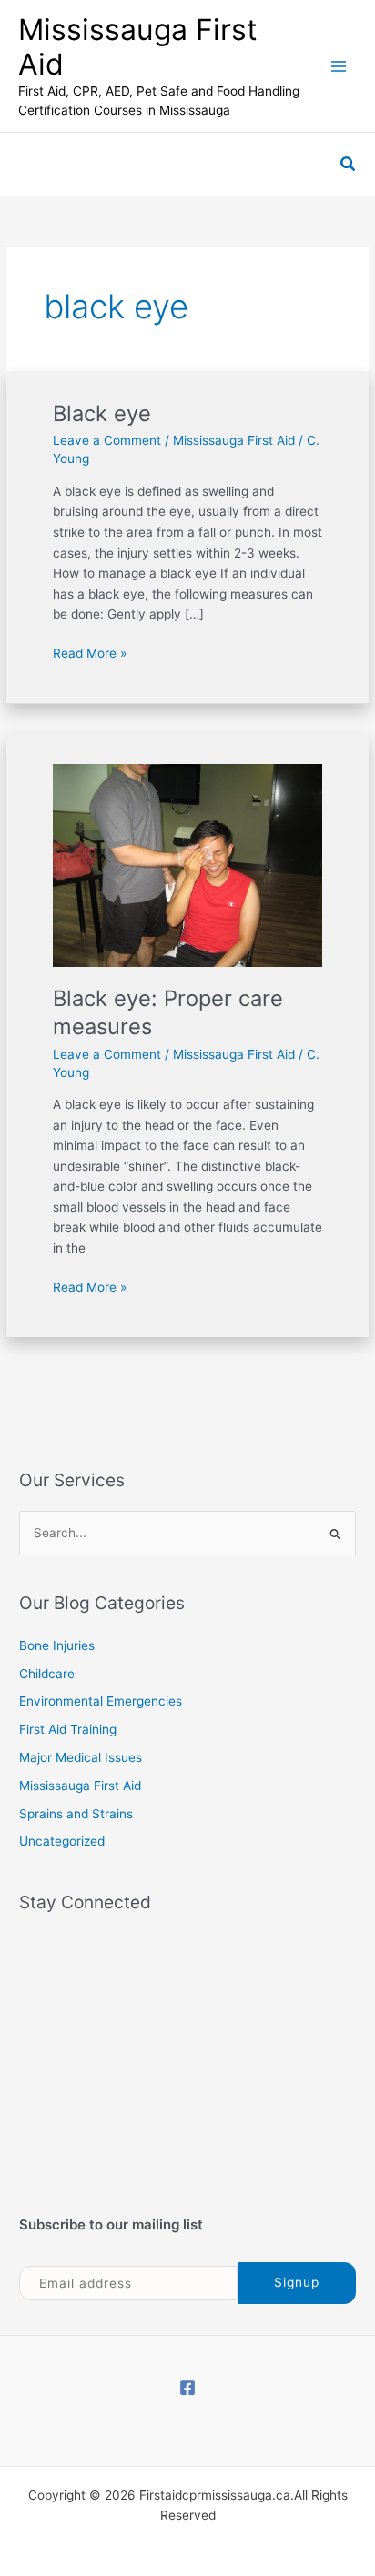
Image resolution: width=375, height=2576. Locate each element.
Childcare (47, 1674)
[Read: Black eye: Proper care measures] (188, 864)
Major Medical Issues (81, 1757)
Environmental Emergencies (101, 1701)
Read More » (90, 652)
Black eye (102, 413)
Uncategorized (62, 1841)
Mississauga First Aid (138, 47)
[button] (349, 164)
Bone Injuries (57, 1645)
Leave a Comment (107, 440)
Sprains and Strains (76, 1814)
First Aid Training (68, 1729)
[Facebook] (187, 2388)
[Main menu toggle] (339, 66)
